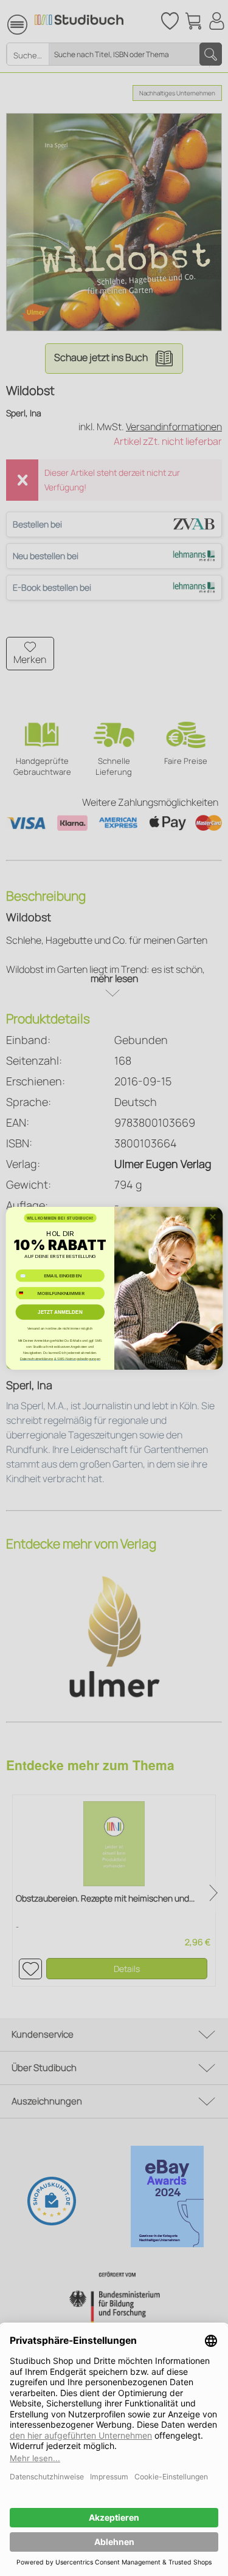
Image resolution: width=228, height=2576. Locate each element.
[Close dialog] (212, 1217)
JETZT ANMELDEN (60, 1312)
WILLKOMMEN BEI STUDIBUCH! (60, 1218)
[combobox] (25, 1293)
